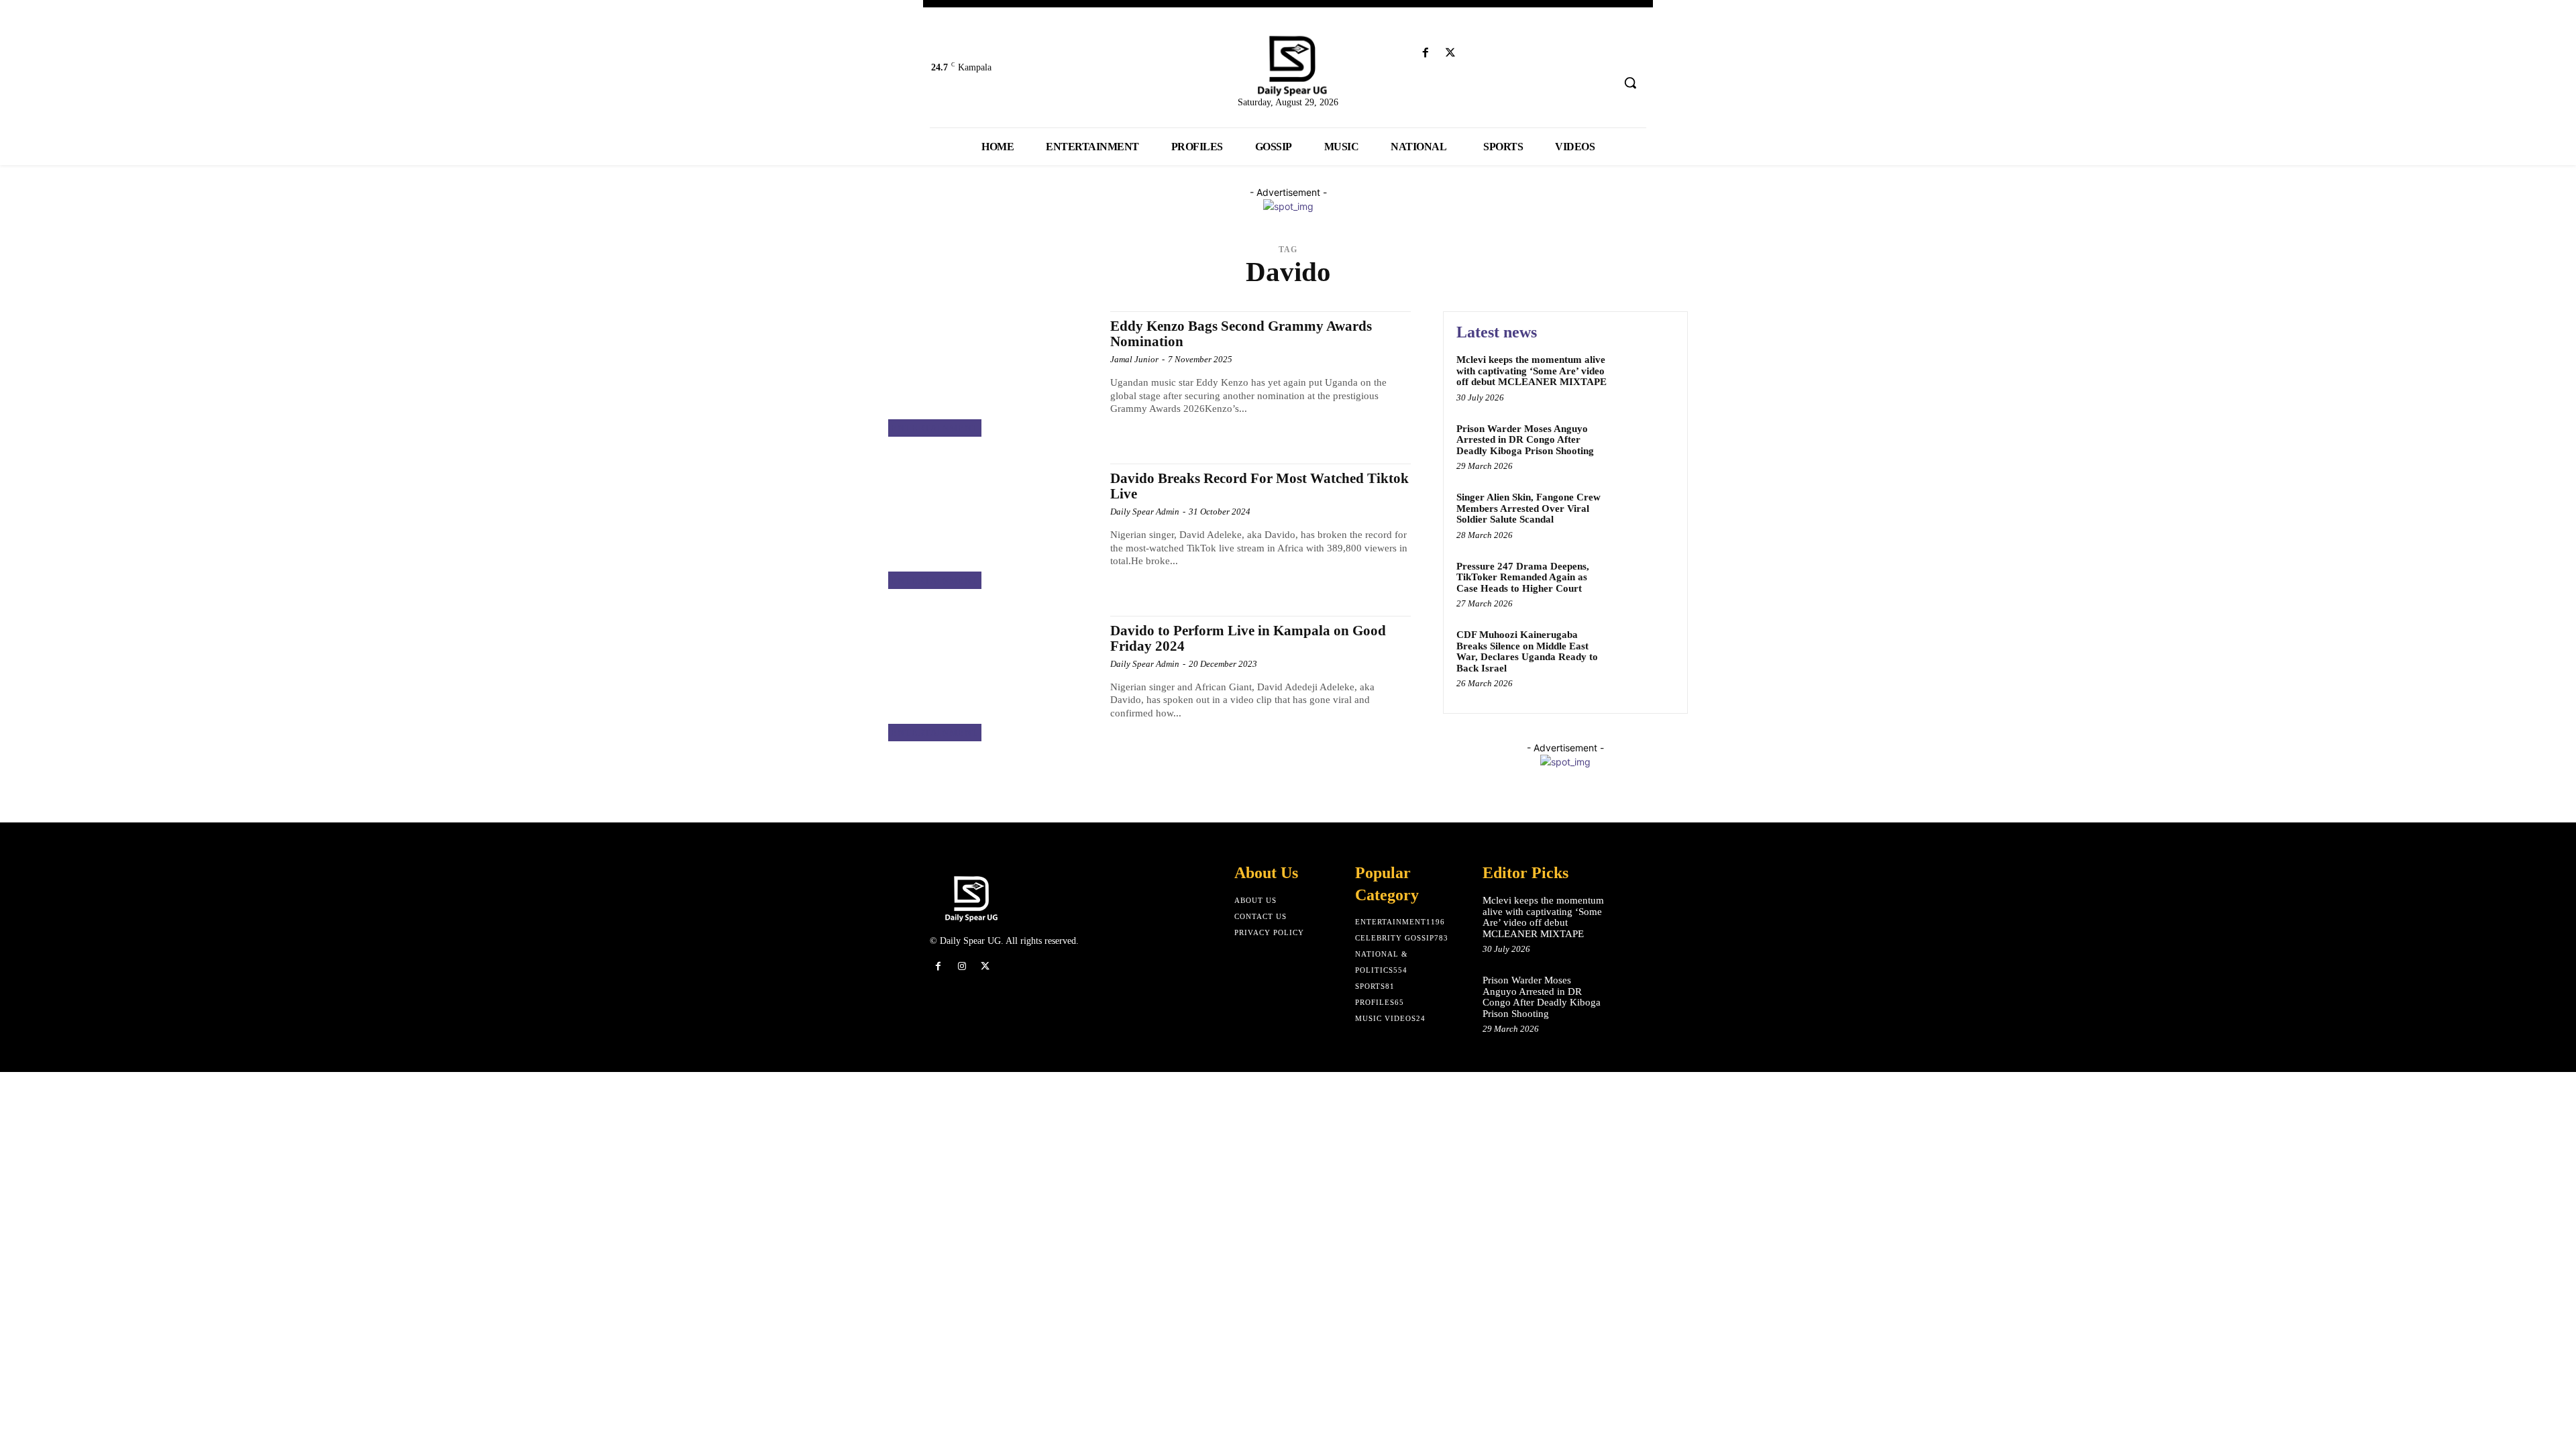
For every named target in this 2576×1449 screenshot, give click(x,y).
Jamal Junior (1134, 359)
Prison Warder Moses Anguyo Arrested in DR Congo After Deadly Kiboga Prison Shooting (1525, 440)
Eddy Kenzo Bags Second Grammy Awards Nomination (1241, 334)
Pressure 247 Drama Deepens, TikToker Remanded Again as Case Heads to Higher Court (1523, 577)
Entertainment (935, 428)
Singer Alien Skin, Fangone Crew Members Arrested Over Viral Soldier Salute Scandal (1528, 508)
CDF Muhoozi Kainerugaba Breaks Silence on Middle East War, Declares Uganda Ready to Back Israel (1527, 651)
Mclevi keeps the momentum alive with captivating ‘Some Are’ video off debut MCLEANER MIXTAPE (1532, 371)
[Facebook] (1425, 53)
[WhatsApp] (1009, 966)
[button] (1630, 83)
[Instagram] (962, 966)
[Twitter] (1451, 53)
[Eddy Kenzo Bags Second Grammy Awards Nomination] (992, 374)
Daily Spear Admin (1145, 512)
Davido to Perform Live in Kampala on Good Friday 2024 (1248, 638)
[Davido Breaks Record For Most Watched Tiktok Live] (992, 526)
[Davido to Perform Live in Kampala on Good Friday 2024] (992, 679)
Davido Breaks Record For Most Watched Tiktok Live (1259, 486)
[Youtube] (1475, 53)
